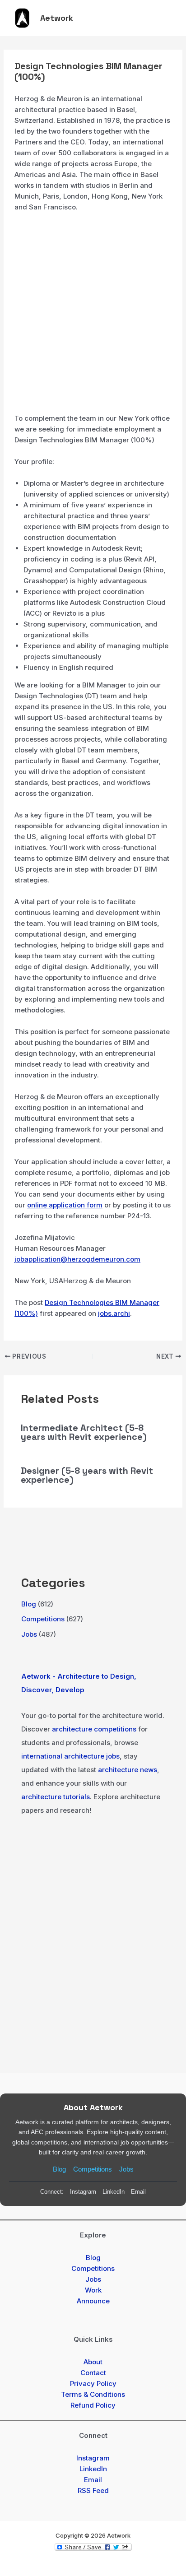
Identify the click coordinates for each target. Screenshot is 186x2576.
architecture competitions (94, 1729)
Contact (93, 2373)
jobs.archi (114, 1313)
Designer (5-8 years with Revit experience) (87, 1475)
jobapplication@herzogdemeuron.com (77, 1259)
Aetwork (57, 18)
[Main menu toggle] (167, 18)
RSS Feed (93, 2490)
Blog (29, 1604)
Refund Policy (93, 2405)
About (93, 2362)
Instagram (83, 2192)
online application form (65, 1205)
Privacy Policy (93, 2383)
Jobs (29, 1634)
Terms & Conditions (93, 2394)
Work (93, 2290)
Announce (93, 2301)
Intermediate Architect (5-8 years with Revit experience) (84, 1432)
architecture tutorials (56, 1797)
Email (138, 2192)
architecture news (128, 1770)
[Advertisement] (93, 316)
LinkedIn (114, 2192)
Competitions (43, 1619)
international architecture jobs (70, 1756)
